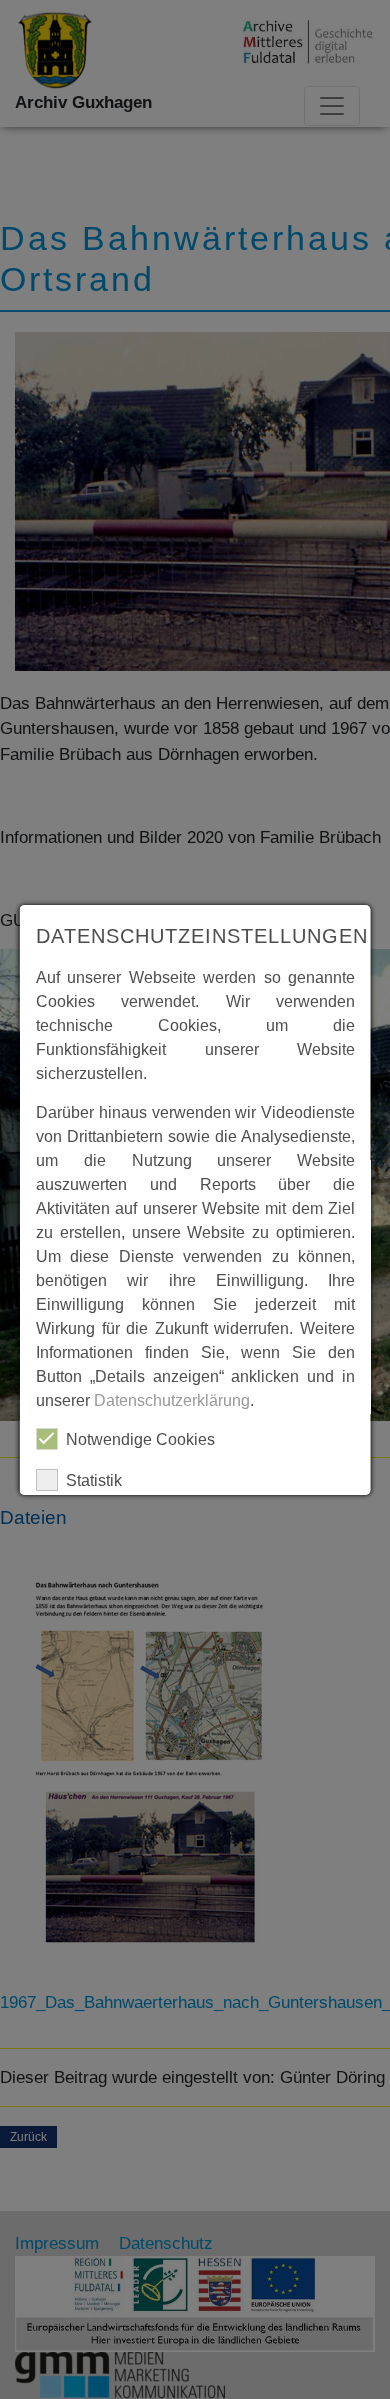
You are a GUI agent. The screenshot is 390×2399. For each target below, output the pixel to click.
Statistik (94, 1480)
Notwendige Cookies (140, 1439)
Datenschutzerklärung (172, 1400)
